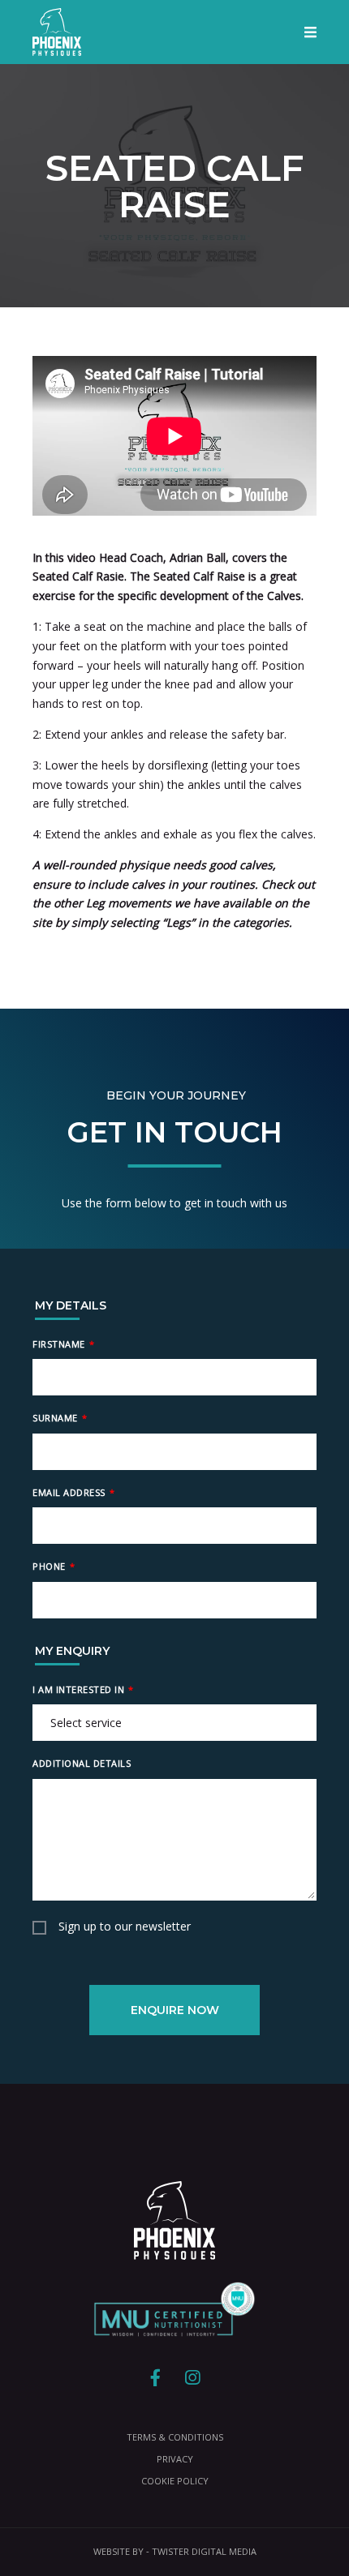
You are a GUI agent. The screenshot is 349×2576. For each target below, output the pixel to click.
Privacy (175, 2459)
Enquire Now (175, 2010)
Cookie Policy (175, 2481)
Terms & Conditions (175, 2437)
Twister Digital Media (204, 2551)
